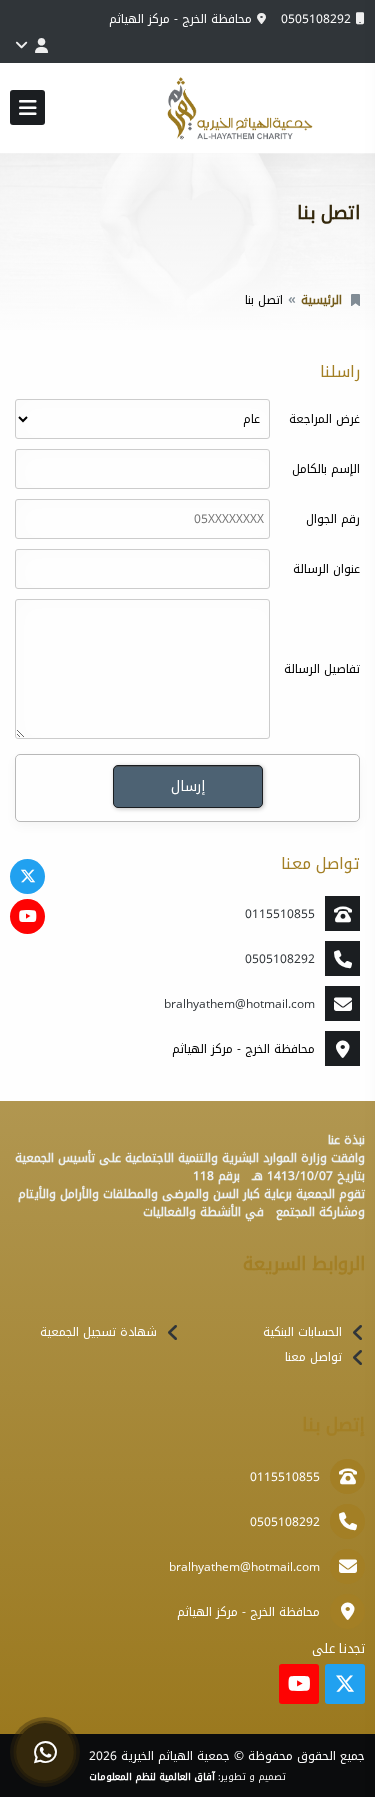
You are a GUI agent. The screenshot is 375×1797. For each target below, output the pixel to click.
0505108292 (316, 19)
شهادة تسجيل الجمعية (98, 1332)
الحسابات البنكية (302, 1332)
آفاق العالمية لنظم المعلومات (152, 1777)
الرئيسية (321, 300)
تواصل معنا (313, 1357)
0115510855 (280, 914)
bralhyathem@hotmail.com (239, 1004)
